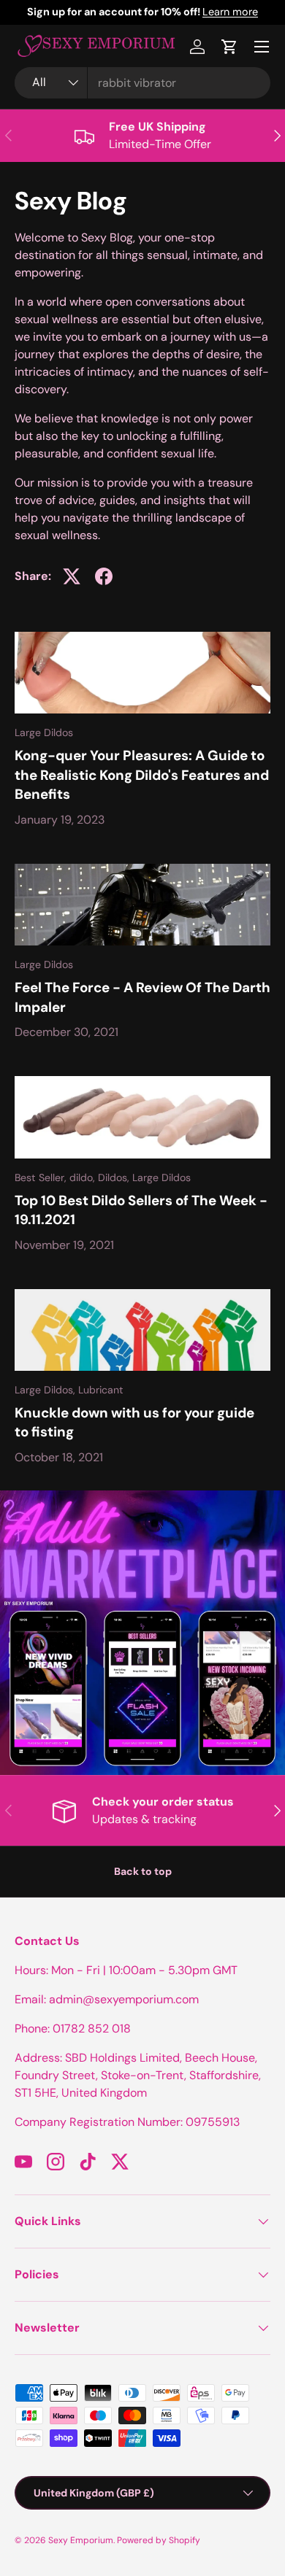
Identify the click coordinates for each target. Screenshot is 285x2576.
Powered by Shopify (159, 2540)
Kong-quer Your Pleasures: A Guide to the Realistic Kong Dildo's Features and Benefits (142, 775)
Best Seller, (42, 1177)
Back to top (143, 1871)
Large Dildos (44, 732)
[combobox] (142, 83)
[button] (229, 47)
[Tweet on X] (72, 576)
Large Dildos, (46, 1390)
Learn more (170, 12)
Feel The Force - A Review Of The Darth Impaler (142, 997)
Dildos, (115, 1177)
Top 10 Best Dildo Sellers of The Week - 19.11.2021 (141, 1210)
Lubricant (101, 1390)
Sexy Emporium (81, 2540)
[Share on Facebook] (104, 576)
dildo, (84, 1177)
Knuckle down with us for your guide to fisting (134, 1422)
